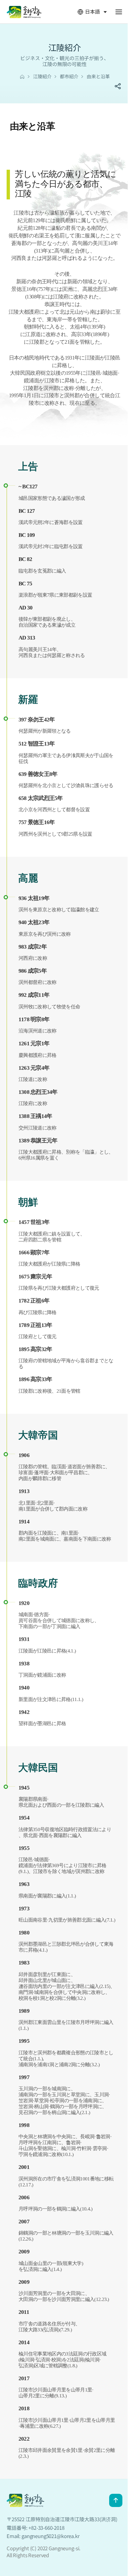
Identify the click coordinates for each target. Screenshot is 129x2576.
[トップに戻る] (116, 2500)
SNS (118, 86)
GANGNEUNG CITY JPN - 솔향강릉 (24, 12)
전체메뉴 (119, 12)
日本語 (89, 12)
